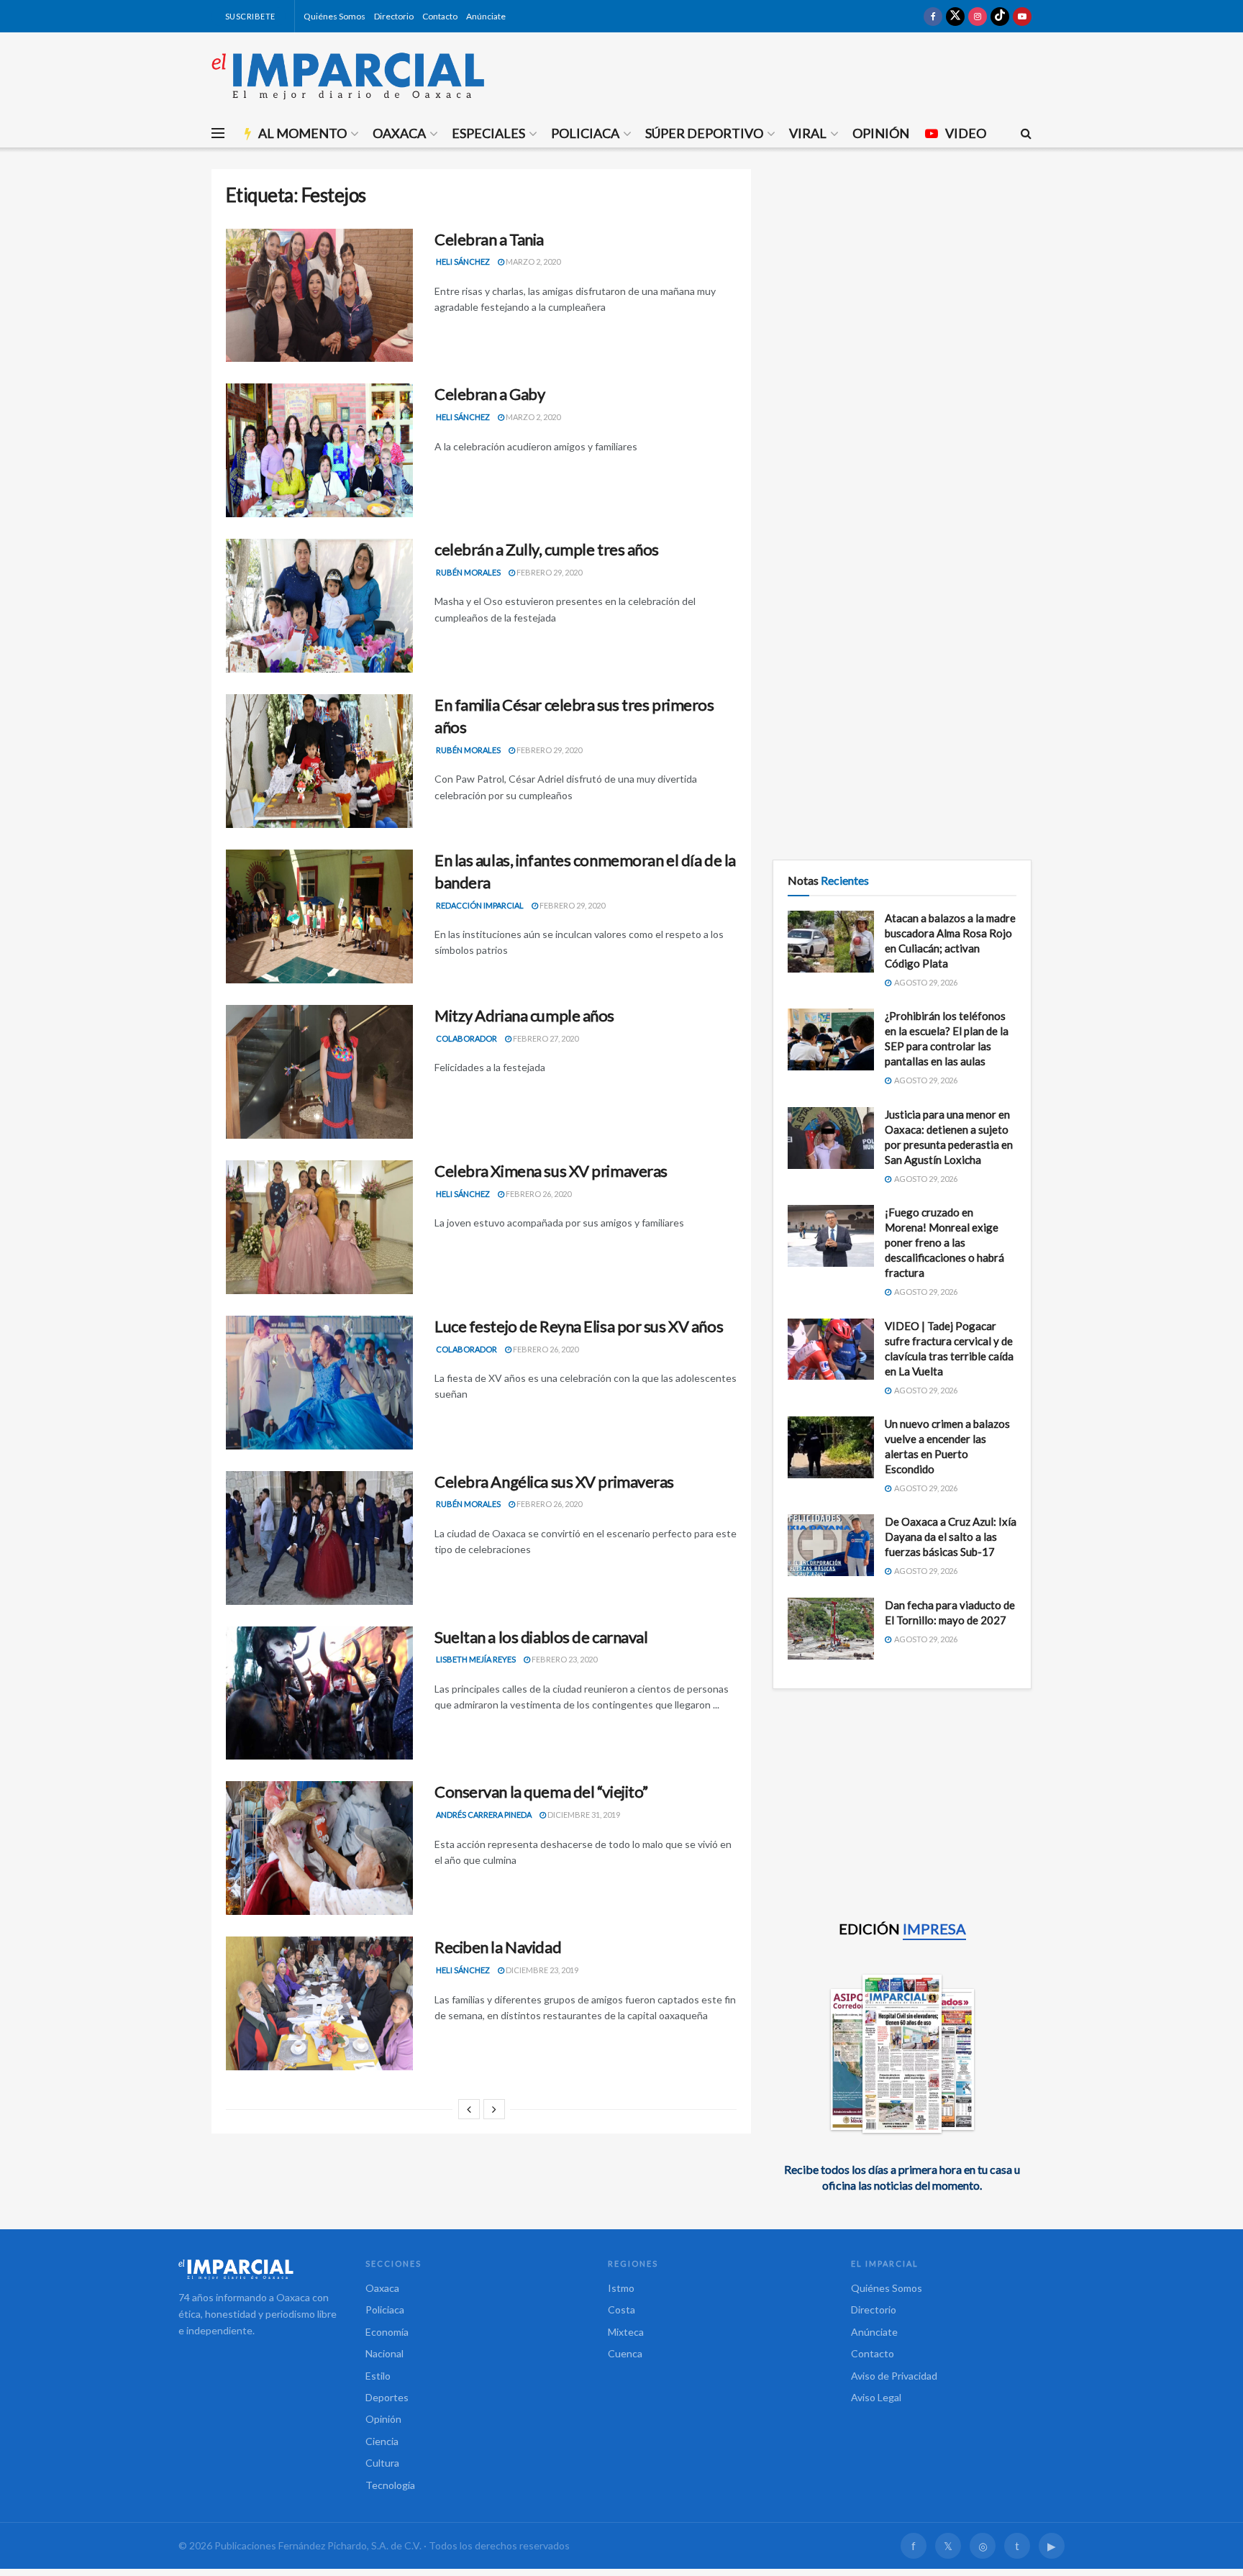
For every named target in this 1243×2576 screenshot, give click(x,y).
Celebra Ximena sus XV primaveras (551, 1171)
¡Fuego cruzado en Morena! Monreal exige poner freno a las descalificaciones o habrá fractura (944, 1242)
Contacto (440, 16)
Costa (621, 2309)
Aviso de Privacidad (894, 2376)
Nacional (384, 2353)
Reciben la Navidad (498, 1947)
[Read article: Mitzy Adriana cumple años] (319, 1072)
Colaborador (466, 1038)
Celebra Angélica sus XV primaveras (554, 1482)
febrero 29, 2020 (548, 572)
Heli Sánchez (463, 261)
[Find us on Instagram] (978, 16)
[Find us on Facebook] (933, 16)
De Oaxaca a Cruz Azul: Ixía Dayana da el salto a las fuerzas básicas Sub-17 (951, 1537)
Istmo (621, 2288)
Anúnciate (486, 16)
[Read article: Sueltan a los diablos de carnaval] (319, 1693)
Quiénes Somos (334, 16)
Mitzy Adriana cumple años (524, 1015)
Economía (387, 2332)
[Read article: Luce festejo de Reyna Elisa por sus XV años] (319, 1383)
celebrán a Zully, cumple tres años (547, 549)
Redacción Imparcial (480, 905)
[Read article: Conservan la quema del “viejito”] (319, 1848)
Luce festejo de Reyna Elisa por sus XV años (579, 1326)
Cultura (382, 2463)
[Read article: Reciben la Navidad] (319, 2003)
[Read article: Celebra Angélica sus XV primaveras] (319, 1538)
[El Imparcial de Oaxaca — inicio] (258, 2269)
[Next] (494, 2109)
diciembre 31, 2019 (583, 1815)
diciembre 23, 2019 (541, 1970)
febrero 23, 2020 (564, 1659)
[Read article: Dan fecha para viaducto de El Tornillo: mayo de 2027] (831, 1629)
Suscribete (249, 16)
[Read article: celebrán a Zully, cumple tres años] (319, 606)
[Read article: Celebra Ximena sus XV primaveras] (319, 1227)
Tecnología (390, 2485)
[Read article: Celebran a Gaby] (319, 450)
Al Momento (302, 133)
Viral (808, 133)
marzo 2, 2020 (532, 261)
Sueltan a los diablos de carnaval (541, 1637)
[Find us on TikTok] (1000, 16)
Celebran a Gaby (490, 394)
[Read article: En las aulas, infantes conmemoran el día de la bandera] (319, 916)
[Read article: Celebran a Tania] (319, 296)
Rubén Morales (468, 572)
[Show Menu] (218, 133)
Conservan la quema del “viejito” (541, 1792)
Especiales (488, 133)
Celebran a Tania (489, 239)
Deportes (387, 2397)
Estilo (378, 2376)
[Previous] (469, 2109)
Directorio (394, 16)
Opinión (881, 133)
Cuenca (625, 2353)
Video (966, 133)
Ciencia (382, 2441)
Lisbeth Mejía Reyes (476, 1659)
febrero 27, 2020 (545, 1038)
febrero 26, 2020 (538, 1194)
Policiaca (585, 133)
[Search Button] (1026, 133)
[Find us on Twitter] (955, 16)
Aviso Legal (876, 2397)
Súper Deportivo (704, 133)
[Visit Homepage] (348, 76)
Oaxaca (399, 133)
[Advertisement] (902, 270)
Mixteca (626, 2332)
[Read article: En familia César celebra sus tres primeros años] (319, 761)
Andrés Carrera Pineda (484, 1815)
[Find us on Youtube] (1022, 16)
